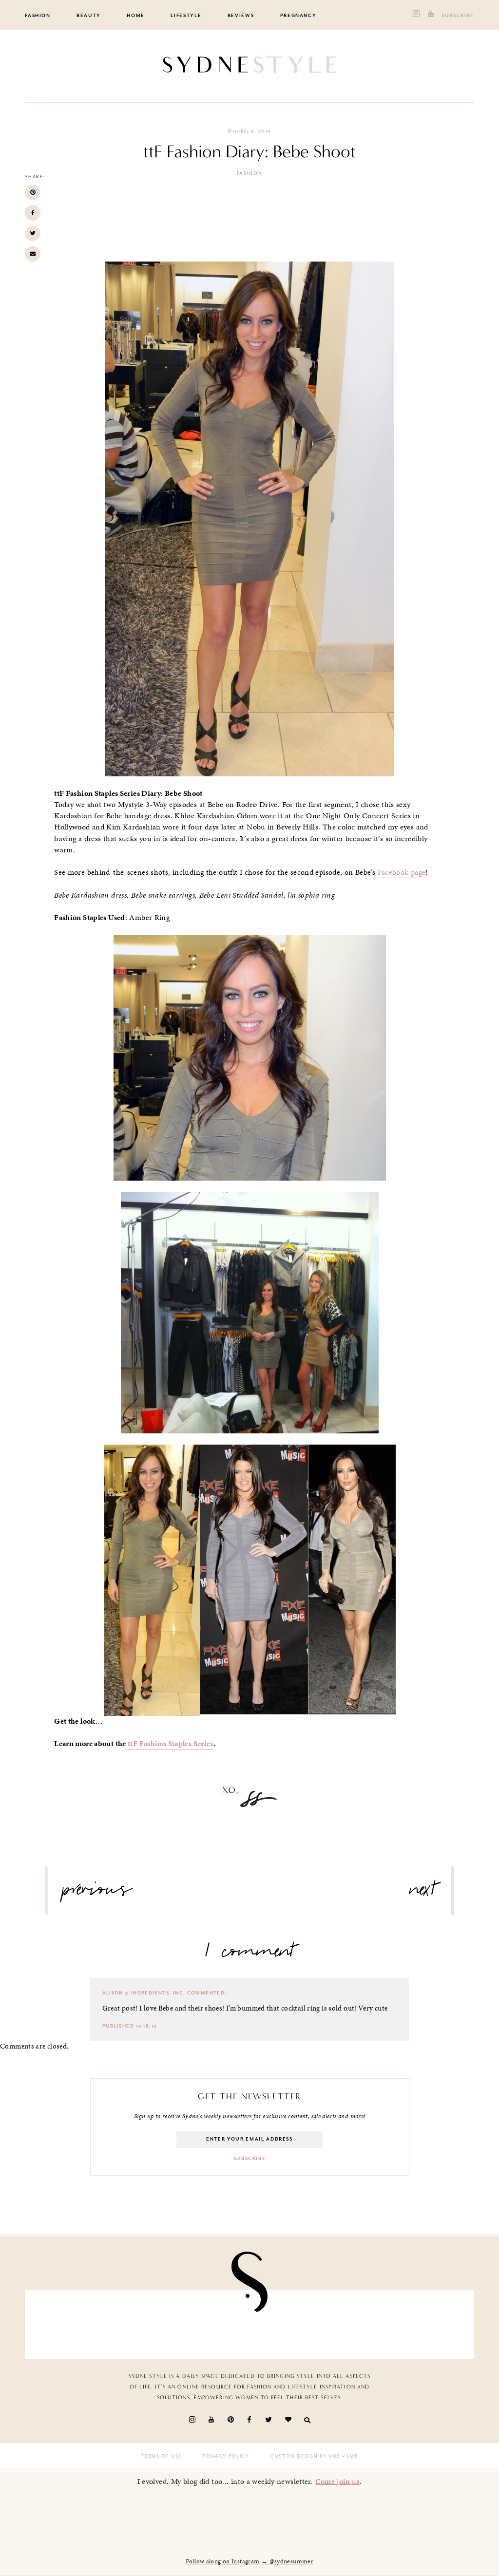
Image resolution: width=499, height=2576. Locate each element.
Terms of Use (161, 2456)
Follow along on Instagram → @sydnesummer (249, 2561)
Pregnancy (298, 16)
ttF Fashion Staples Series (171, 1744)
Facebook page (402, 872)
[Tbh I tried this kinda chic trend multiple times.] (358, 2325)
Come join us (338, 2481)
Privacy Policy (226, 2456)
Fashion (38, 16)
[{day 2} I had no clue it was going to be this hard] (431, 2325)
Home (136, 16)
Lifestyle (186, 16)
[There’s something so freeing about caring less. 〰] (213, 2325)
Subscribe (458, 16)
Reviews (241, 16)
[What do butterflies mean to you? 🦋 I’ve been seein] (68, 2325)
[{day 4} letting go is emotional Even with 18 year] (141, 2325)
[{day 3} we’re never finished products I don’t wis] (286, 2325)
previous (97, 1893)
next (423, 1893)
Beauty (89, 16)
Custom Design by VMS (305, 2456)
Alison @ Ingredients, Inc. (144, 1993)
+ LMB (349, 2456)
